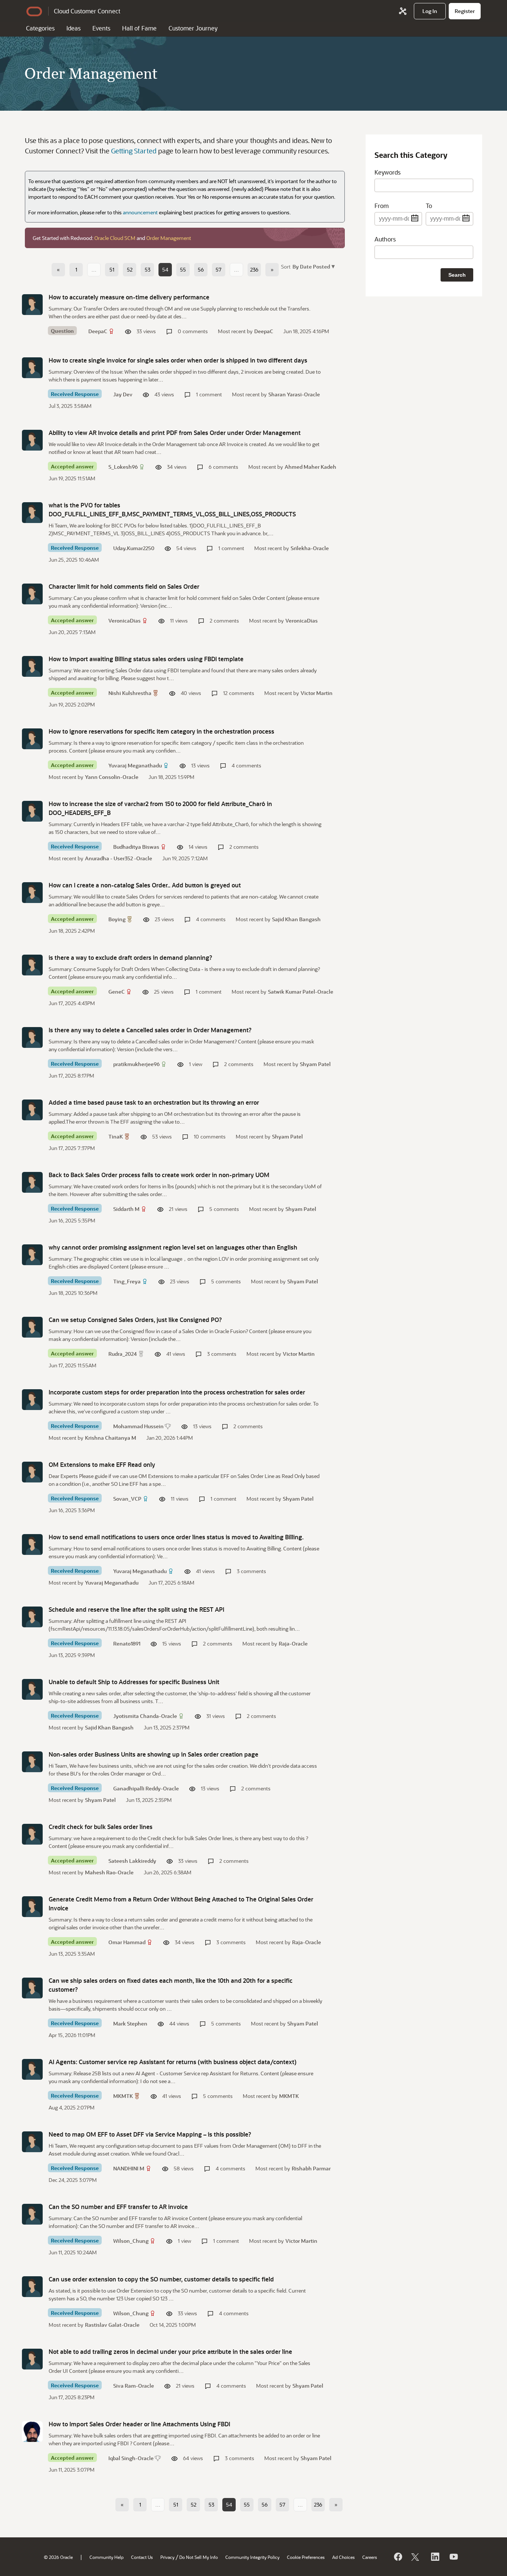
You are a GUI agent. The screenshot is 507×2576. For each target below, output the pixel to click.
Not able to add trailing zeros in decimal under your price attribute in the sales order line (170, 2351)
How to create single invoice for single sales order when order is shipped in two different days (178, 360)
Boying (117, 919)
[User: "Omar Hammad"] (32, 1907)
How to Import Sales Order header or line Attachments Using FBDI (139, 2424)
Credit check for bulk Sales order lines (101, 1827)
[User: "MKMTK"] (32, 2069)
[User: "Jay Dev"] (32, 368)
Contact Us (142, 2557)
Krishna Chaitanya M (111, 1438)
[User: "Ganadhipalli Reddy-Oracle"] (32, 1762)
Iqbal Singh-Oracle (131, 2458)
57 (219, 269)
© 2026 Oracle (58, 2557)
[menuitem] (430, 11)
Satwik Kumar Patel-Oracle (301, 992)
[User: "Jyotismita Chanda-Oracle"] (32, 1689)
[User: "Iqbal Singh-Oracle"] (32, 2432)
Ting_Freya (127, 1281)
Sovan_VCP (127, 1499)
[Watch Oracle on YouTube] (453, 2557)
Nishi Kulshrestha (130, 693)
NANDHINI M (129, 2168)
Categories (40, 28)
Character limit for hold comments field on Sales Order (124, 586)
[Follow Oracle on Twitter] (416, 2557)
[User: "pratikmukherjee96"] (32, 1037)
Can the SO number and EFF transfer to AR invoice (118, 2207)
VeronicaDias (125, 621)
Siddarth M (126, 1209)
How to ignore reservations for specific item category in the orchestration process (161, 731)
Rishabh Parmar (311, 2168)
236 (254, 269)
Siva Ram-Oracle (134, 2386)
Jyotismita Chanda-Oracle (145, 1716)
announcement (140, 212)
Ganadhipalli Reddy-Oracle (146, 1788)
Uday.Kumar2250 (134, 548)
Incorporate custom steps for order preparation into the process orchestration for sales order (177, 1392)
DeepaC (98, 331)
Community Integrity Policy (252, 2557)
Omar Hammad (127, 1942)
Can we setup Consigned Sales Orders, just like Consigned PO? (135, 1320)
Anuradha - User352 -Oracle (119, 858)
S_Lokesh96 (123, 467)
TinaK (116, 1136)
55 (183, 269)
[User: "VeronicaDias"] (32, 594)
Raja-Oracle (293, 1643)
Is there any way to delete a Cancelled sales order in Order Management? (150, 1030)
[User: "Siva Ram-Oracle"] (32, 2359)
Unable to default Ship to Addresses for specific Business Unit (134, 1682)
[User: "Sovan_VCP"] (32, 1472)
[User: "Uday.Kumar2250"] (32, 513)
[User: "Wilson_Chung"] (32, 2214)
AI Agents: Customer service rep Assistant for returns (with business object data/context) (173, 2062)
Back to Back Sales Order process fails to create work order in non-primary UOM (159, 1175)
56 (201, 269)
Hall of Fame (139, 28)
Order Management (169, 238)
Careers (370, 2557)
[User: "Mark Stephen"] (32, 1988)
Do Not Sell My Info (199, 2557)
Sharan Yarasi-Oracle (294, 394)
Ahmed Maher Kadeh (310, 467)
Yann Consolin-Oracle (112, 777)
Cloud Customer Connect (87, 11)
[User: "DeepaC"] (32, 305)
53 (148, 269)
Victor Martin (317, 693)
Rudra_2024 (123, 1354)
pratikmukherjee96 (136, 1064)
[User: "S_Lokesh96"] (32, 440)
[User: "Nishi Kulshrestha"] (32, 666)
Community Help (107, 2557)
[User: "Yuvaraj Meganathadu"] (32, 739)
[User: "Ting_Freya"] (32, 1255)
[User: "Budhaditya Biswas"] (32, 811)
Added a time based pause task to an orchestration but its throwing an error (154, 1102)
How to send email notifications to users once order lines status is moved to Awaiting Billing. (176, 1537)
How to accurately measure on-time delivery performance (129, 297)
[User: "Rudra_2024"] (32, 1327)
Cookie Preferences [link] (306, 2557)
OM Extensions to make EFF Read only (102, 1464)
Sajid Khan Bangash (296, 919)
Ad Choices (344, 2557)
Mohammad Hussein (138, 1426)
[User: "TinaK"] (32, 1110)
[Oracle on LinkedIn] (435, 2557)
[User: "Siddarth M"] (32, 1182)
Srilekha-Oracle (310, 548)
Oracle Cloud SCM (115, 238)
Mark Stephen (130, 2023)
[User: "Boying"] (32, 893)
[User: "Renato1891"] (32, 1617)
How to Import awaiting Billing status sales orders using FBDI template (146, 659)
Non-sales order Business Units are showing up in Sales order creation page (153, 1754)
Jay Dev (123, 394)
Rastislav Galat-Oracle (112, 2325)
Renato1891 (127, 1643)
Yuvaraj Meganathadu (135, 765)
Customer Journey (193, 28)
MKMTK (123, 2096)
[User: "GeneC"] (32, 965)
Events (101, 28)
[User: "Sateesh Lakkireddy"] (32, 1834)
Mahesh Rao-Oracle (109, 1872)
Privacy (167, 2557)
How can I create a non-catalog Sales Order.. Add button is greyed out (145, 885)
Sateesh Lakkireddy (132, 1861)
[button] (313, 266)
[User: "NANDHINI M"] (32, 2142)
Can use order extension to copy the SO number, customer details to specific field (161, 2279)
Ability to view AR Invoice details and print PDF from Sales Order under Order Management (175, 433)
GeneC (117, 992)
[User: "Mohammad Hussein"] (32, 1400)
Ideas (73, 28)
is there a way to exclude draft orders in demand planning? (130, 957)
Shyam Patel (315, 1064)
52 (130, 269)
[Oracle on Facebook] (398, 2557)
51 (112, 269)
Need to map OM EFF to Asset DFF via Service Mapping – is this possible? (150, 2134)
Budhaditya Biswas (136, 847)
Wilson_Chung (131, 2241)
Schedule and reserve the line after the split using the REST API (136, 1609)
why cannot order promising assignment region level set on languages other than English (173, 1247)
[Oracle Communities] (403, 11)
